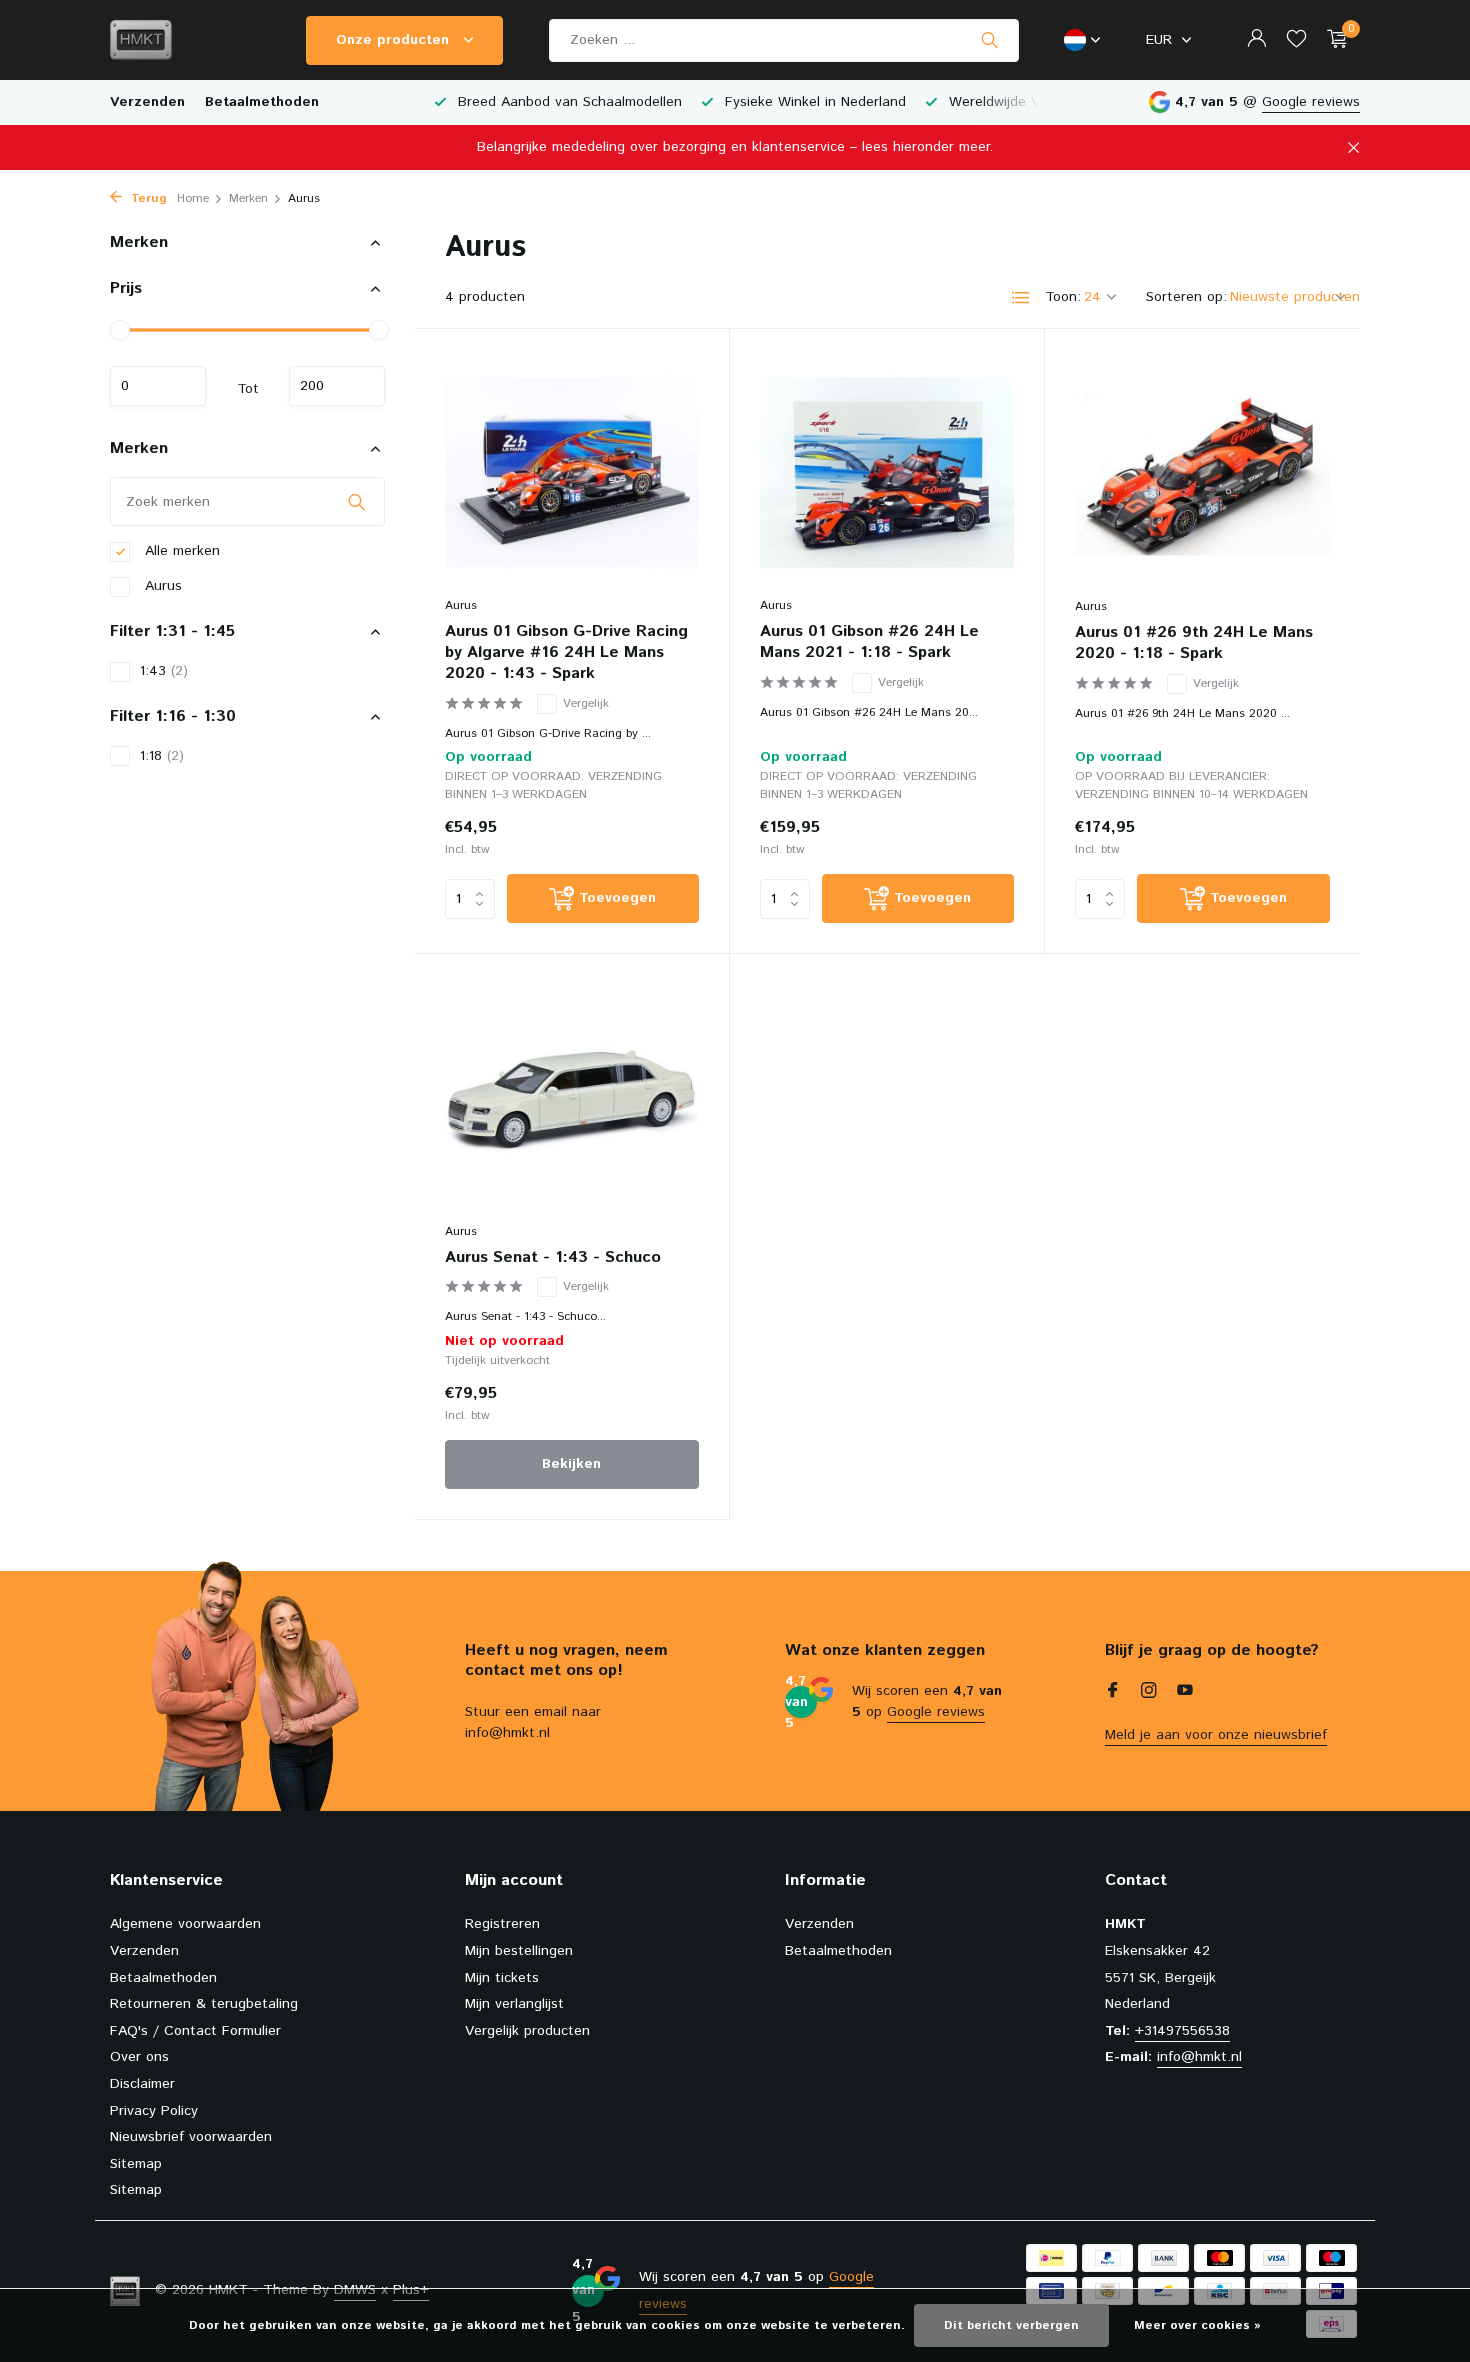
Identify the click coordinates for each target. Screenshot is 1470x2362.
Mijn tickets (502, 1978)
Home (193, 198)
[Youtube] (1185, 1693)
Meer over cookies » (1197, 2325)
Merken (248, 198)
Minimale (158, 386)
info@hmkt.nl (1199, 2057)
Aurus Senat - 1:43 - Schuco (553, 1258)
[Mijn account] (1256, 40)
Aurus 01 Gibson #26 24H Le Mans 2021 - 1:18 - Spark (869, 643)
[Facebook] (1113, 1693)
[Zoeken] (989, 40)
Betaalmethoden (262, 102)
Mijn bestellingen (519, 1951)
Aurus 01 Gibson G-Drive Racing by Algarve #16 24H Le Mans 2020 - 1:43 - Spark (566, 653)
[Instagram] (1149, 1693)
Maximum (337, 386)
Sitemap (136, 2164)
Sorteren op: (1186, 297)
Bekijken (571, 1464)
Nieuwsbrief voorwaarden (191, 2137)
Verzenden (147, 102)
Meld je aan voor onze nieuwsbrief (1216, 1735)
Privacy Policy (154, 2111)
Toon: (1063, 297)
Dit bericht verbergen (1011, 2325)
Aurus (161, 586)
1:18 (162, 756)
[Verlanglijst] (1296, 40)
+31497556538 (1182, 2031)
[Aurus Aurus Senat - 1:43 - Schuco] (572, 1097)
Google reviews (1311, 102)
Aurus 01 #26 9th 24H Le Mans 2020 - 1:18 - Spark (1194, 644)
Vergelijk (586, 703)
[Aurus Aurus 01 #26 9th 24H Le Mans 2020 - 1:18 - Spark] (1202, 473)
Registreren (502, 1924)
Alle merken (180, 551)
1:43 (164, 671)
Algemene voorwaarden (185, 1924)
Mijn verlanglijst (514, 2004)
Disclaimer (142, 2084)
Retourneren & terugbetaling (204, 2004)
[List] (1021, 298)
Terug (147, 198)
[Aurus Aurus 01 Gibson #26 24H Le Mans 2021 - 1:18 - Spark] (887, 472)
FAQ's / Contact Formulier (195, 2031)
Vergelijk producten (527, 2031)
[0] (1332, 40)
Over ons (139, 2057)
